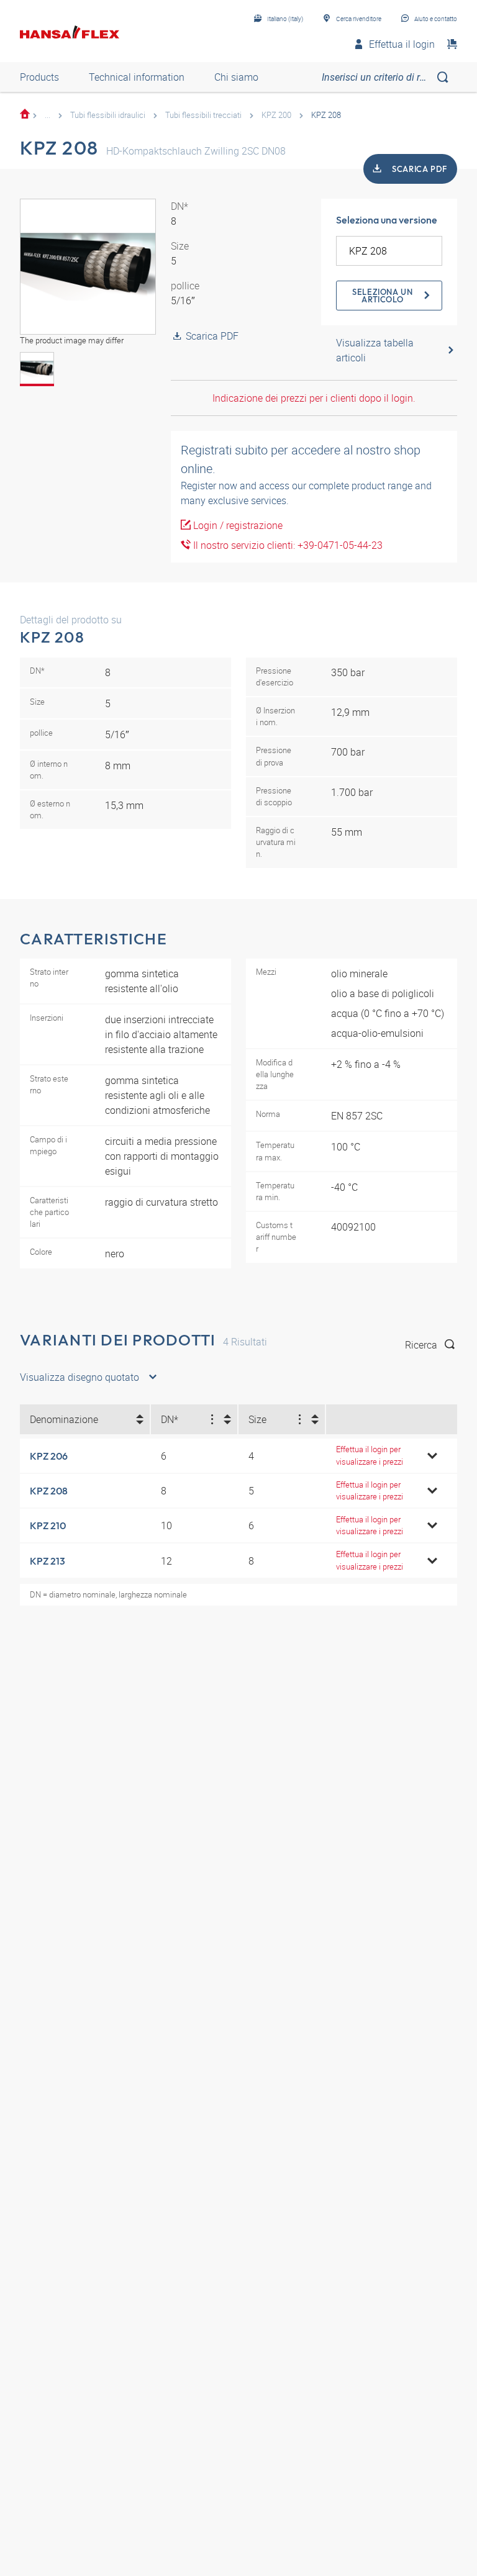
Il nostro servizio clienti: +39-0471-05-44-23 (287, 545)
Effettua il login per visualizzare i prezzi (370, 1455)
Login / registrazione (237, 525)
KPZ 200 (276, 115)
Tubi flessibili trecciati (203, 115)
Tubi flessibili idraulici (108, 115)
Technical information (137, 77)
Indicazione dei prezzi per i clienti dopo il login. (314, 398)
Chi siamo (236, 77)
